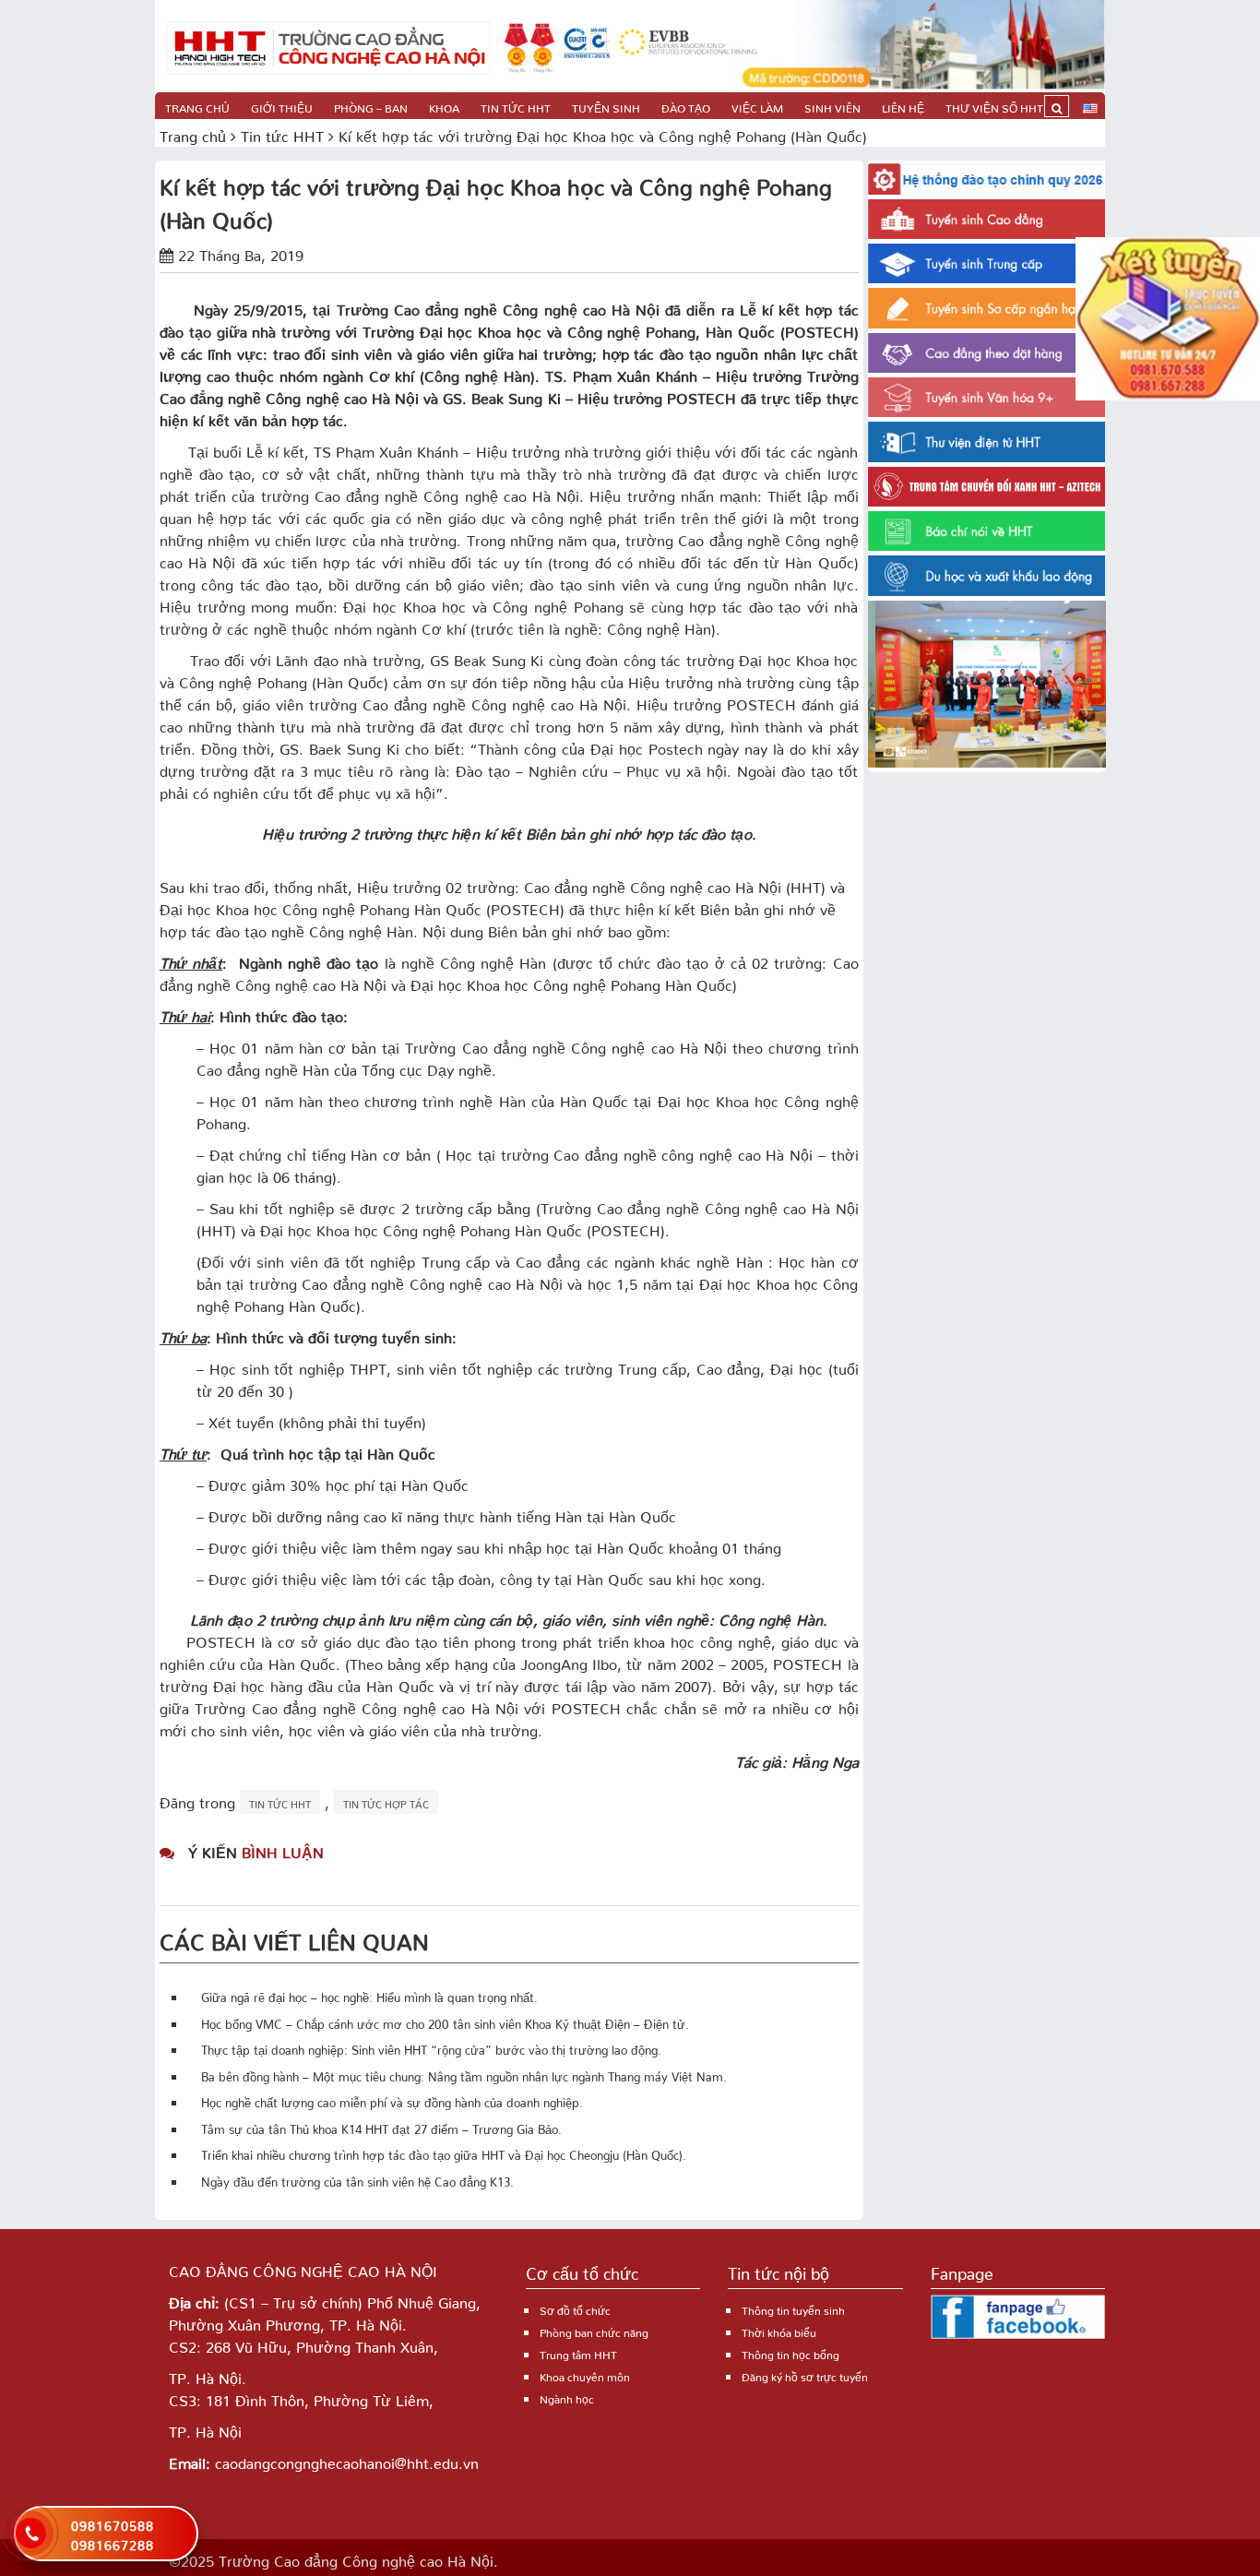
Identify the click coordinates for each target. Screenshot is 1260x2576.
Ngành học (567, 2397)
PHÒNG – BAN (371, 106)
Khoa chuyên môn (585, 2374)
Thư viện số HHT (994, 106)
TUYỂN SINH (606, 106)
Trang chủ (197, 106)
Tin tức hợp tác (386, 1802)
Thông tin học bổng (790, 2352)
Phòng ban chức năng (594, 2330)
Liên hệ (903, 106)
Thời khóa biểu (779, 2330)
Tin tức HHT (516, 106)
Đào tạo (686, 106)
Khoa (444, 106)
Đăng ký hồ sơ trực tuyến (805, 2374)
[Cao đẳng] (328, 46)
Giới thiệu (282, 106)
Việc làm (757, 106)
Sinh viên (832, 106)
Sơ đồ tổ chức (575, 2308)
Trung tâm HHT (578, 2352)
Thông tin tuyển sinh (793, 2308)
